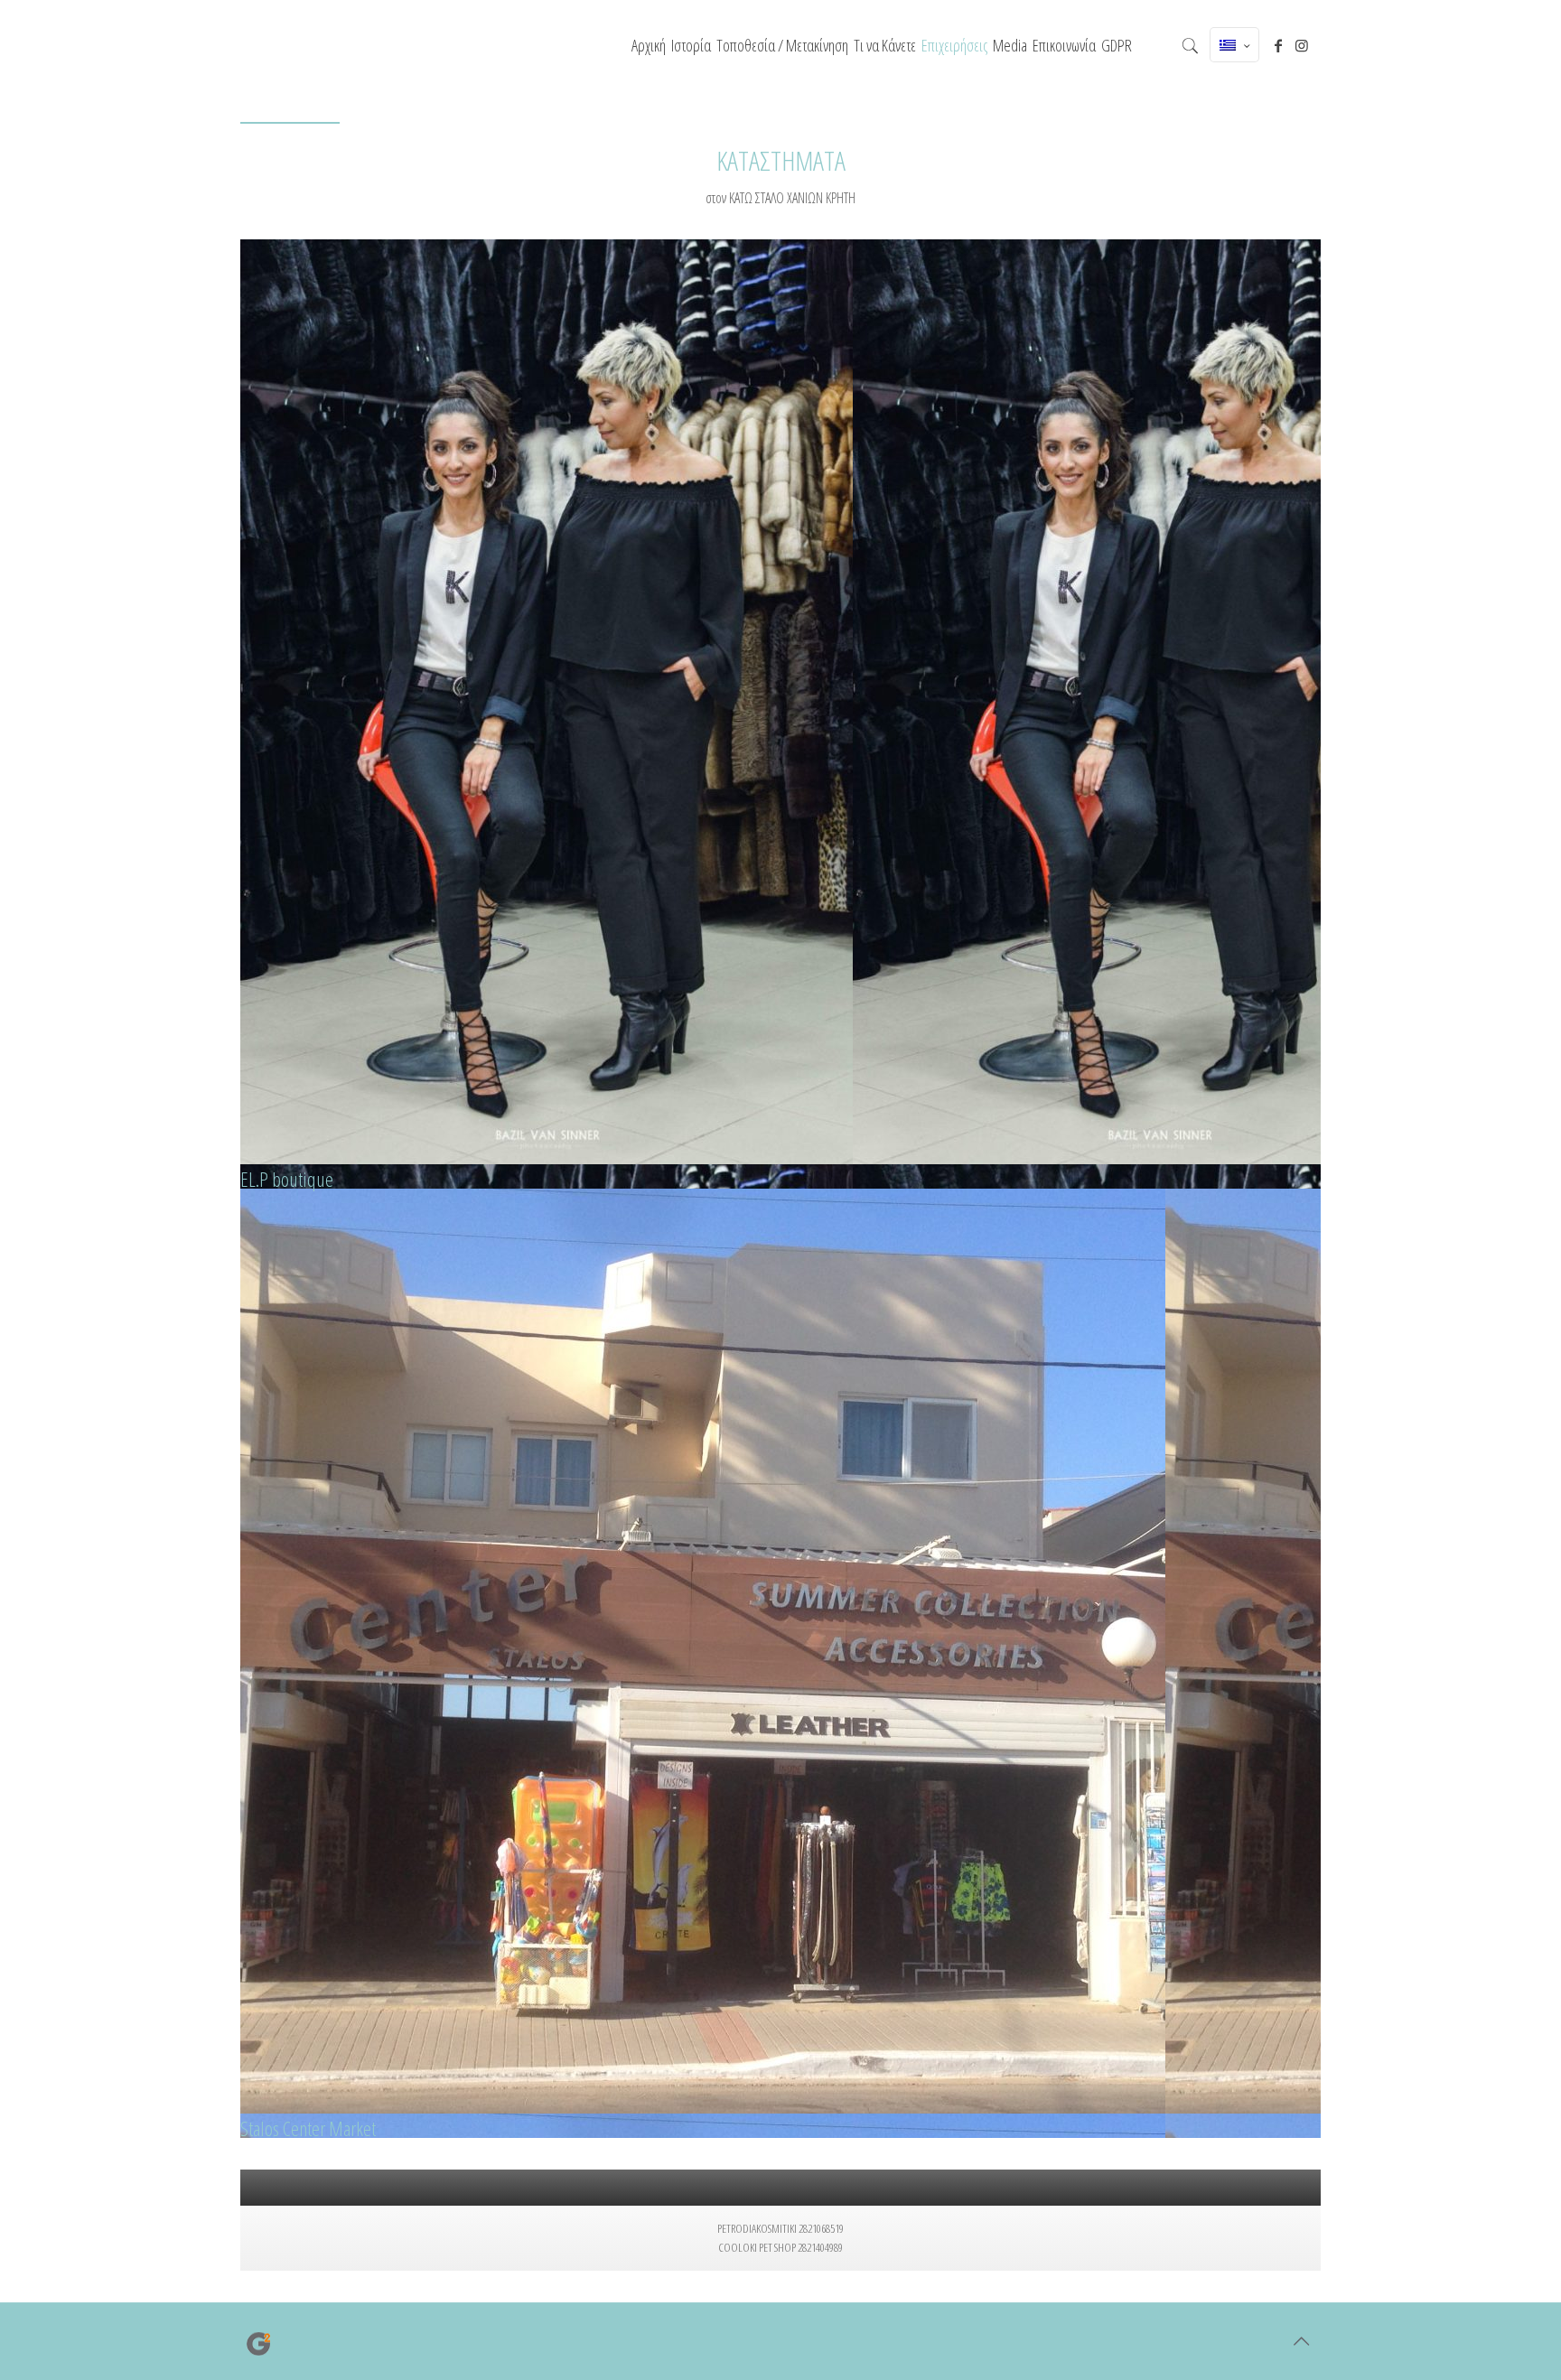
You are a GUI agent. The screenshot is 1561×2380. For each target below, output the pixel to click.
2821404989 (820, 2247)
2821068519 (821, 2228)
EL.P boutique (287, 1179)
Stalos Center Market (308, 2128)
